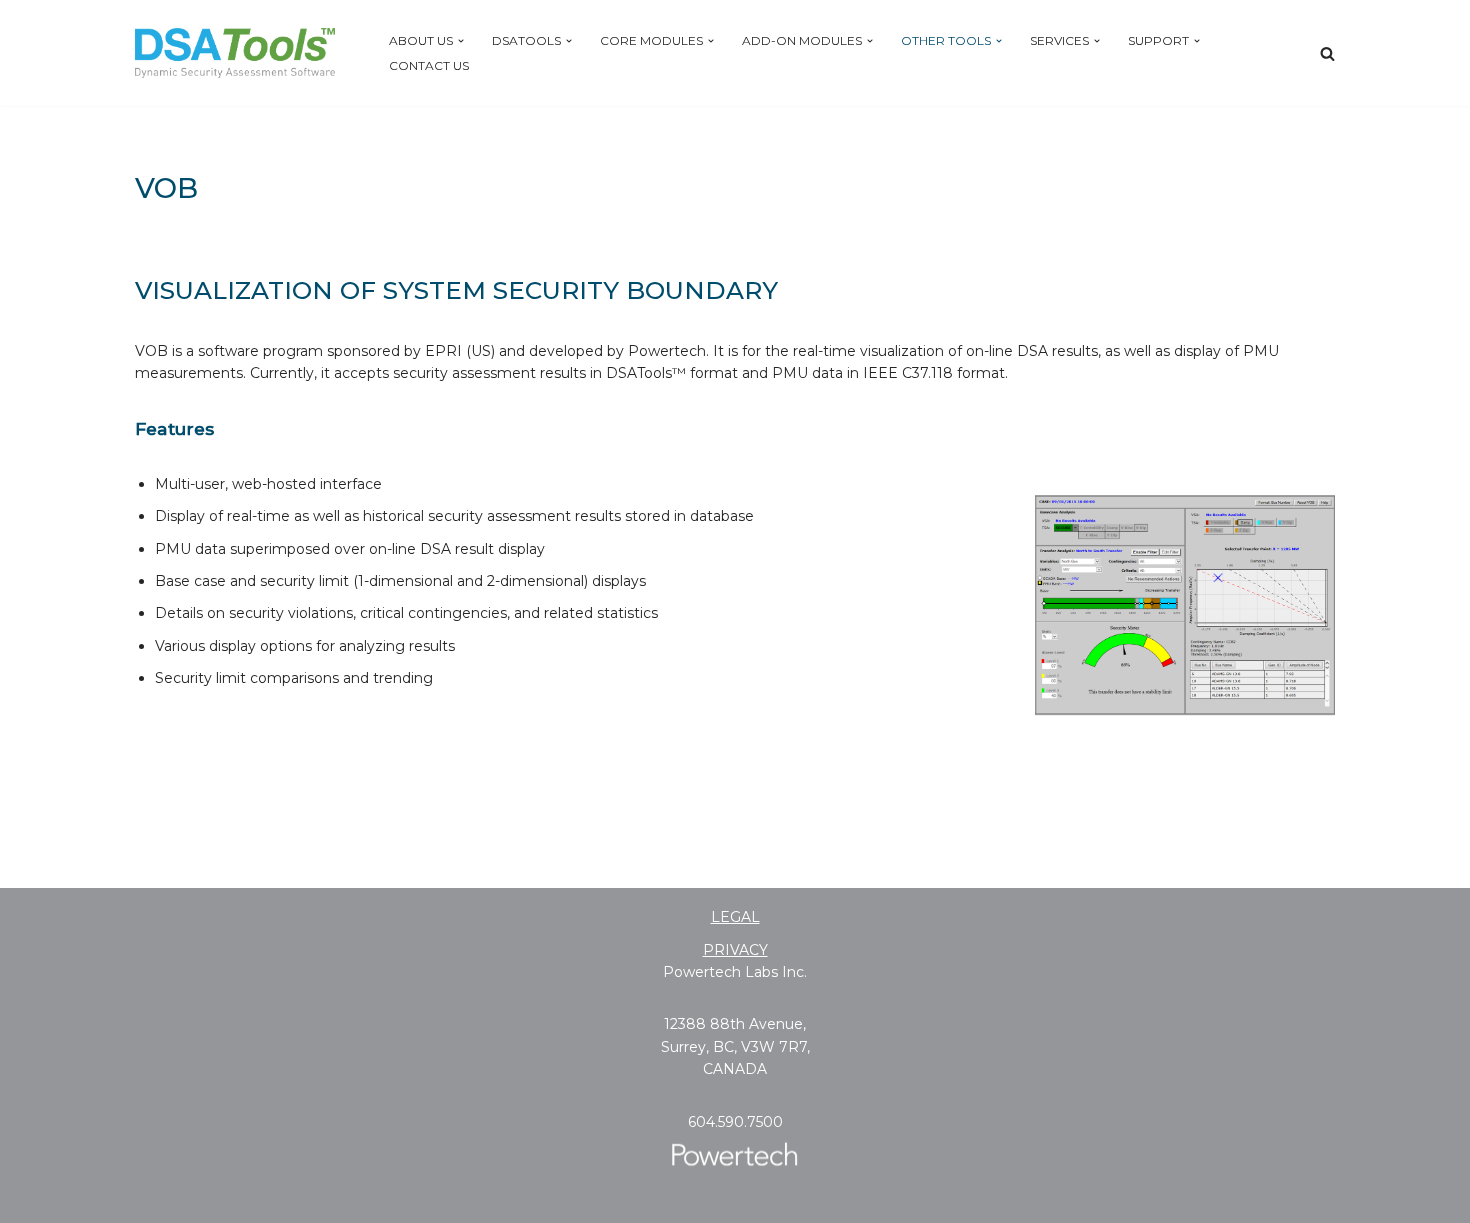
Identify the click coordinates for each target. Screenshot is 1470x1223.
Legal (735, 917)
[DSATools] (235, 53)
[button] (461, 41)
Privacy (735, 950)
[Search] (1327, 53)
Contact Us (429, 65)
